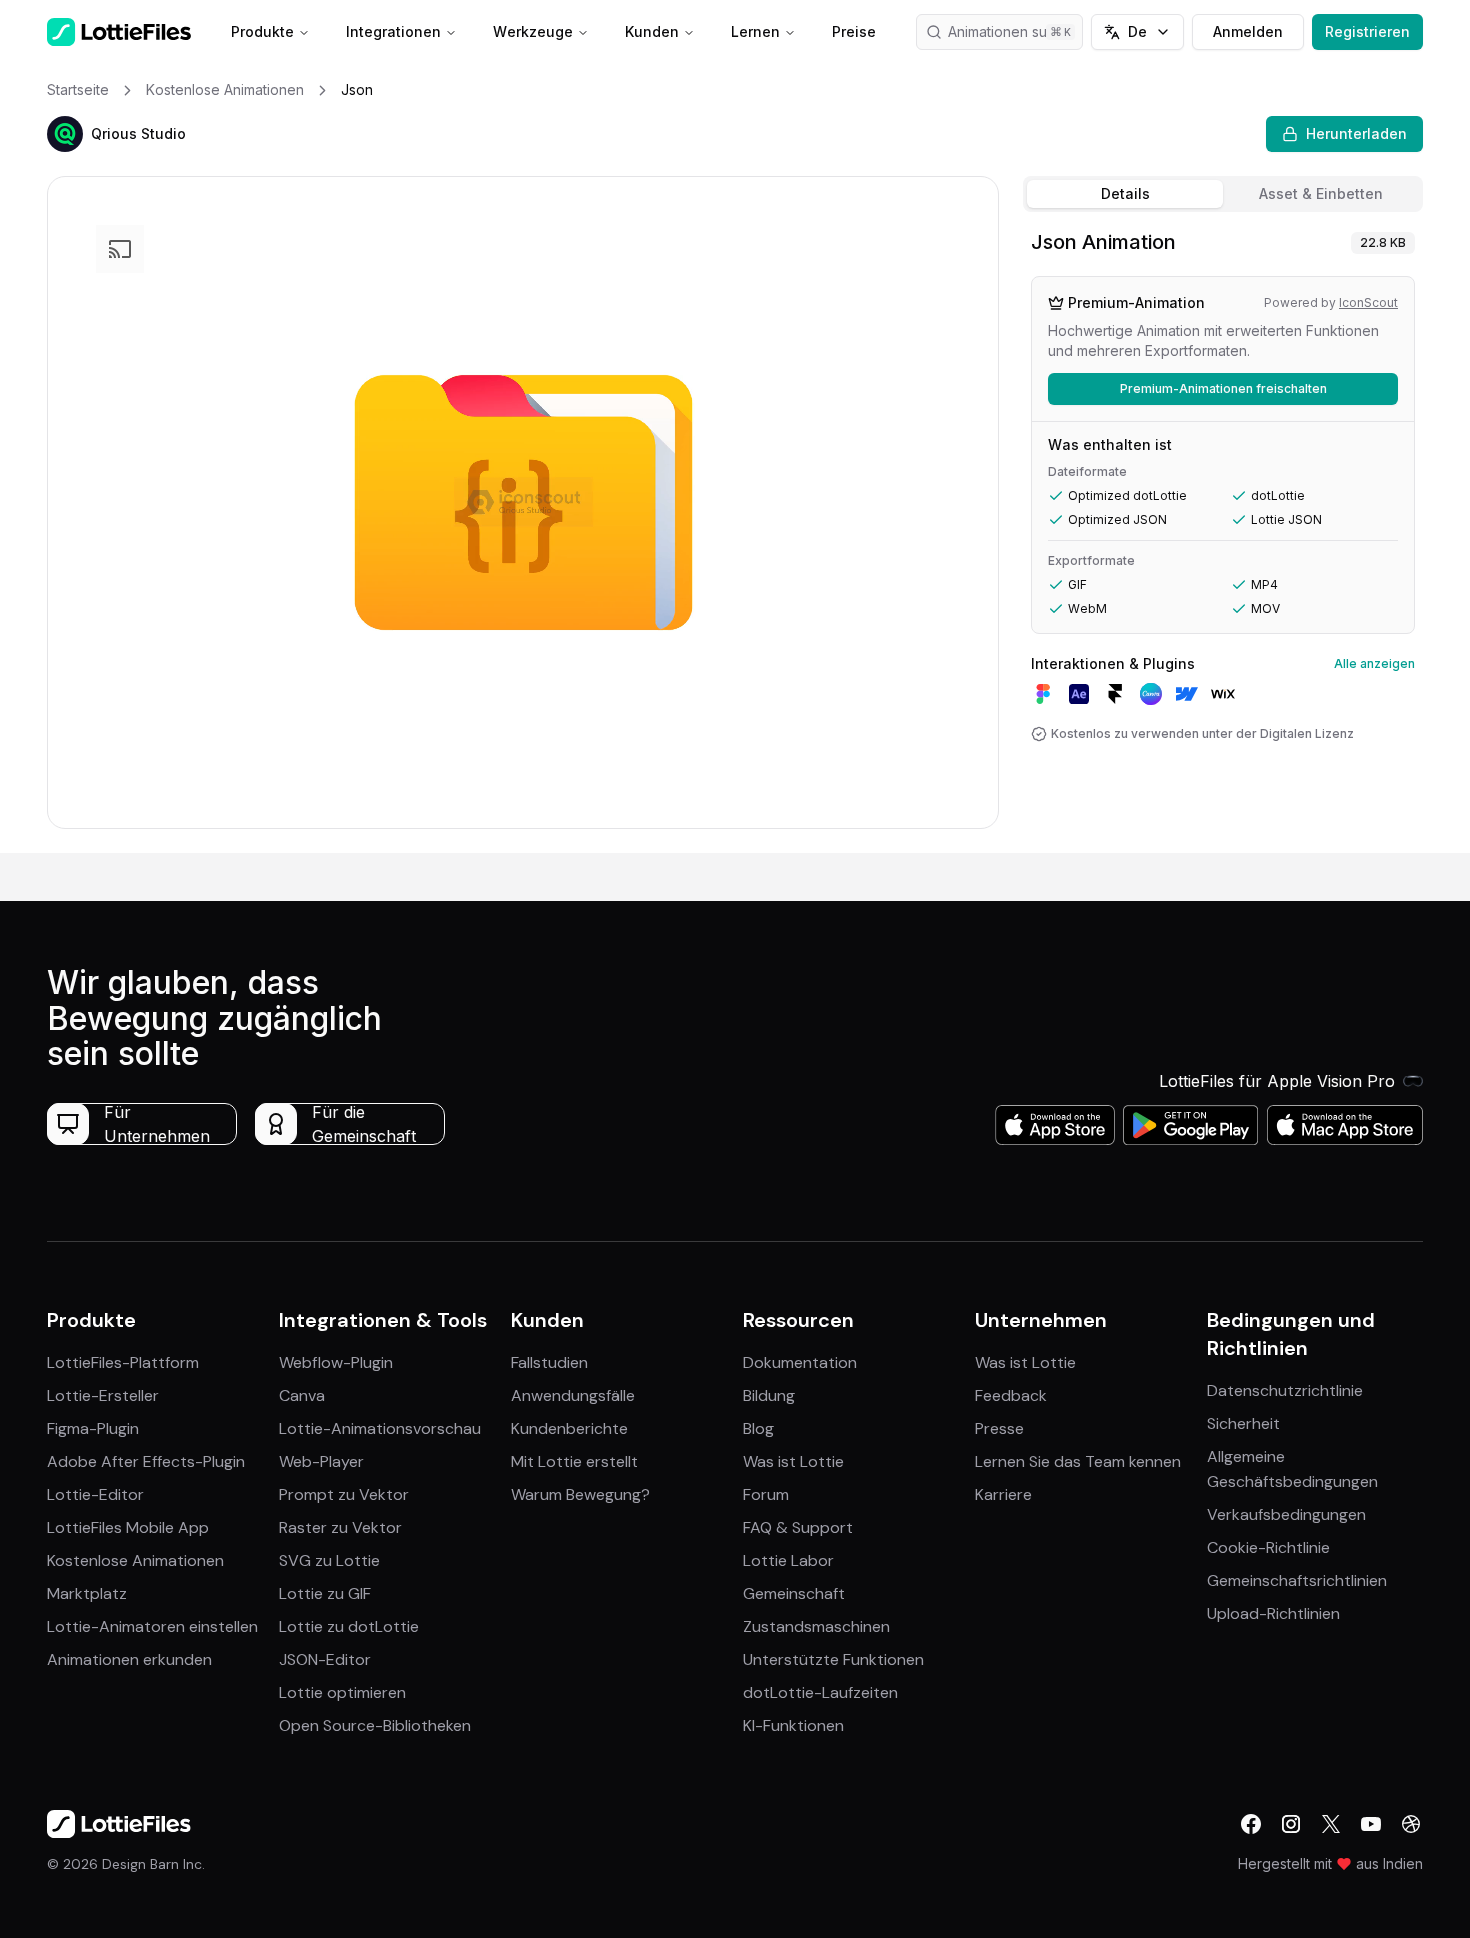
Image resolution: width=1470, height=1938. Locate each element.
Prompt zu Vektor (344, 1494)
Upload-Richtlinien (1273, 1613)
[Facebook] (1251, 1824)
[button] (65, 134)
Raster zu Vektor (340, 1527)
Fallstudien (549, 1362)
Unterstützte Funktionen (833, 1659)
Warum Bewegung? (580, 1494)
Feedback (1011, 1395)
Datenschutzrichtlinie (1285, 1390)
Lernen (755, 31)
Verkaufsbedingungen (1286, 1514)
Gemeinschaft (794, 1593)
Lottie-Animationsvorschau (380, 1428)
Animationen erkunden (129, 1659)
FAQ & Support (798, 1527)
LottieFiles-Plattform (123, 1362)
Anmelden (1248, 31)
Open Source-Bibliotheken (375, 1725)
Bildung (769, 1395)
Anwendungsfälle (573, 1395)
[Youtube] (1371, 1824)
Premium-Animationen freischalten (1223, 388)
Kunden (652, 31)
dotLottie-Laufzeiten (820, 1692)
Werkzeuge (533, 31)
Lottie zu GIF (325, 1593)
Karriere (1003, 1494)
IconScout (1368, 302)
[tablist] (1223, 194)
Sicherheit (1243, 1423)
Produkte (262, 31)
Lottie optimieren (342, 1692)
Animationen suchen (1014, 31)
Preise (854, 31)
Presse (999, 1428)
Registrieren (1367, 31)
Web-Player (321, 1461)
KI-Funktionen (793, 1725)
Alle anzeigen (1374, 663)
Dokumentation (800, 1362)
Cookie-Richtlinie (1268, 1547)
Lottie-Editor (95, 1494)
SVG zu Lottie (329, 1560)
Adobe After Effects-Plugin (146, 1461)
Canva (302, 1395)
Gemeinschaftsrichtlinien (1297, 1580)
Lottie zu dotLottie (349, 1626)
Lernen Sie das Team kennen (1078, 1461)
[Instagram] (1291, 1824)
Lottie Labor (788, 1560)
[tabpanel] (1223, 536)
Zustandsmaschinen (816, 1626)
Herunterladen (1356, 133)
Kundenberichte (569, 1428)
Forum (766, 1494)
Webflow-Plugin (336, 1362)
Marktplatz (87, 1593)
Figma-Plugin (93, 1428)
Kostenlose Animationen (135, 1560)
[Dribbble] (1411, 1824)
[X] (1331, 1824)
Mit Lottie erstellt (574, 1461)
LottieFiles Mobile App (128, 1527)
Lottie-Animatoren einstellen (152, 1626)
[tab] (1125, 194)
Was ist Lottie (793, 1461)
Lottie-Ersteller (103, 1395)
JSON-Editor (325, 1659)
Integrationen (393, 31)
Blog (758, 1428)
